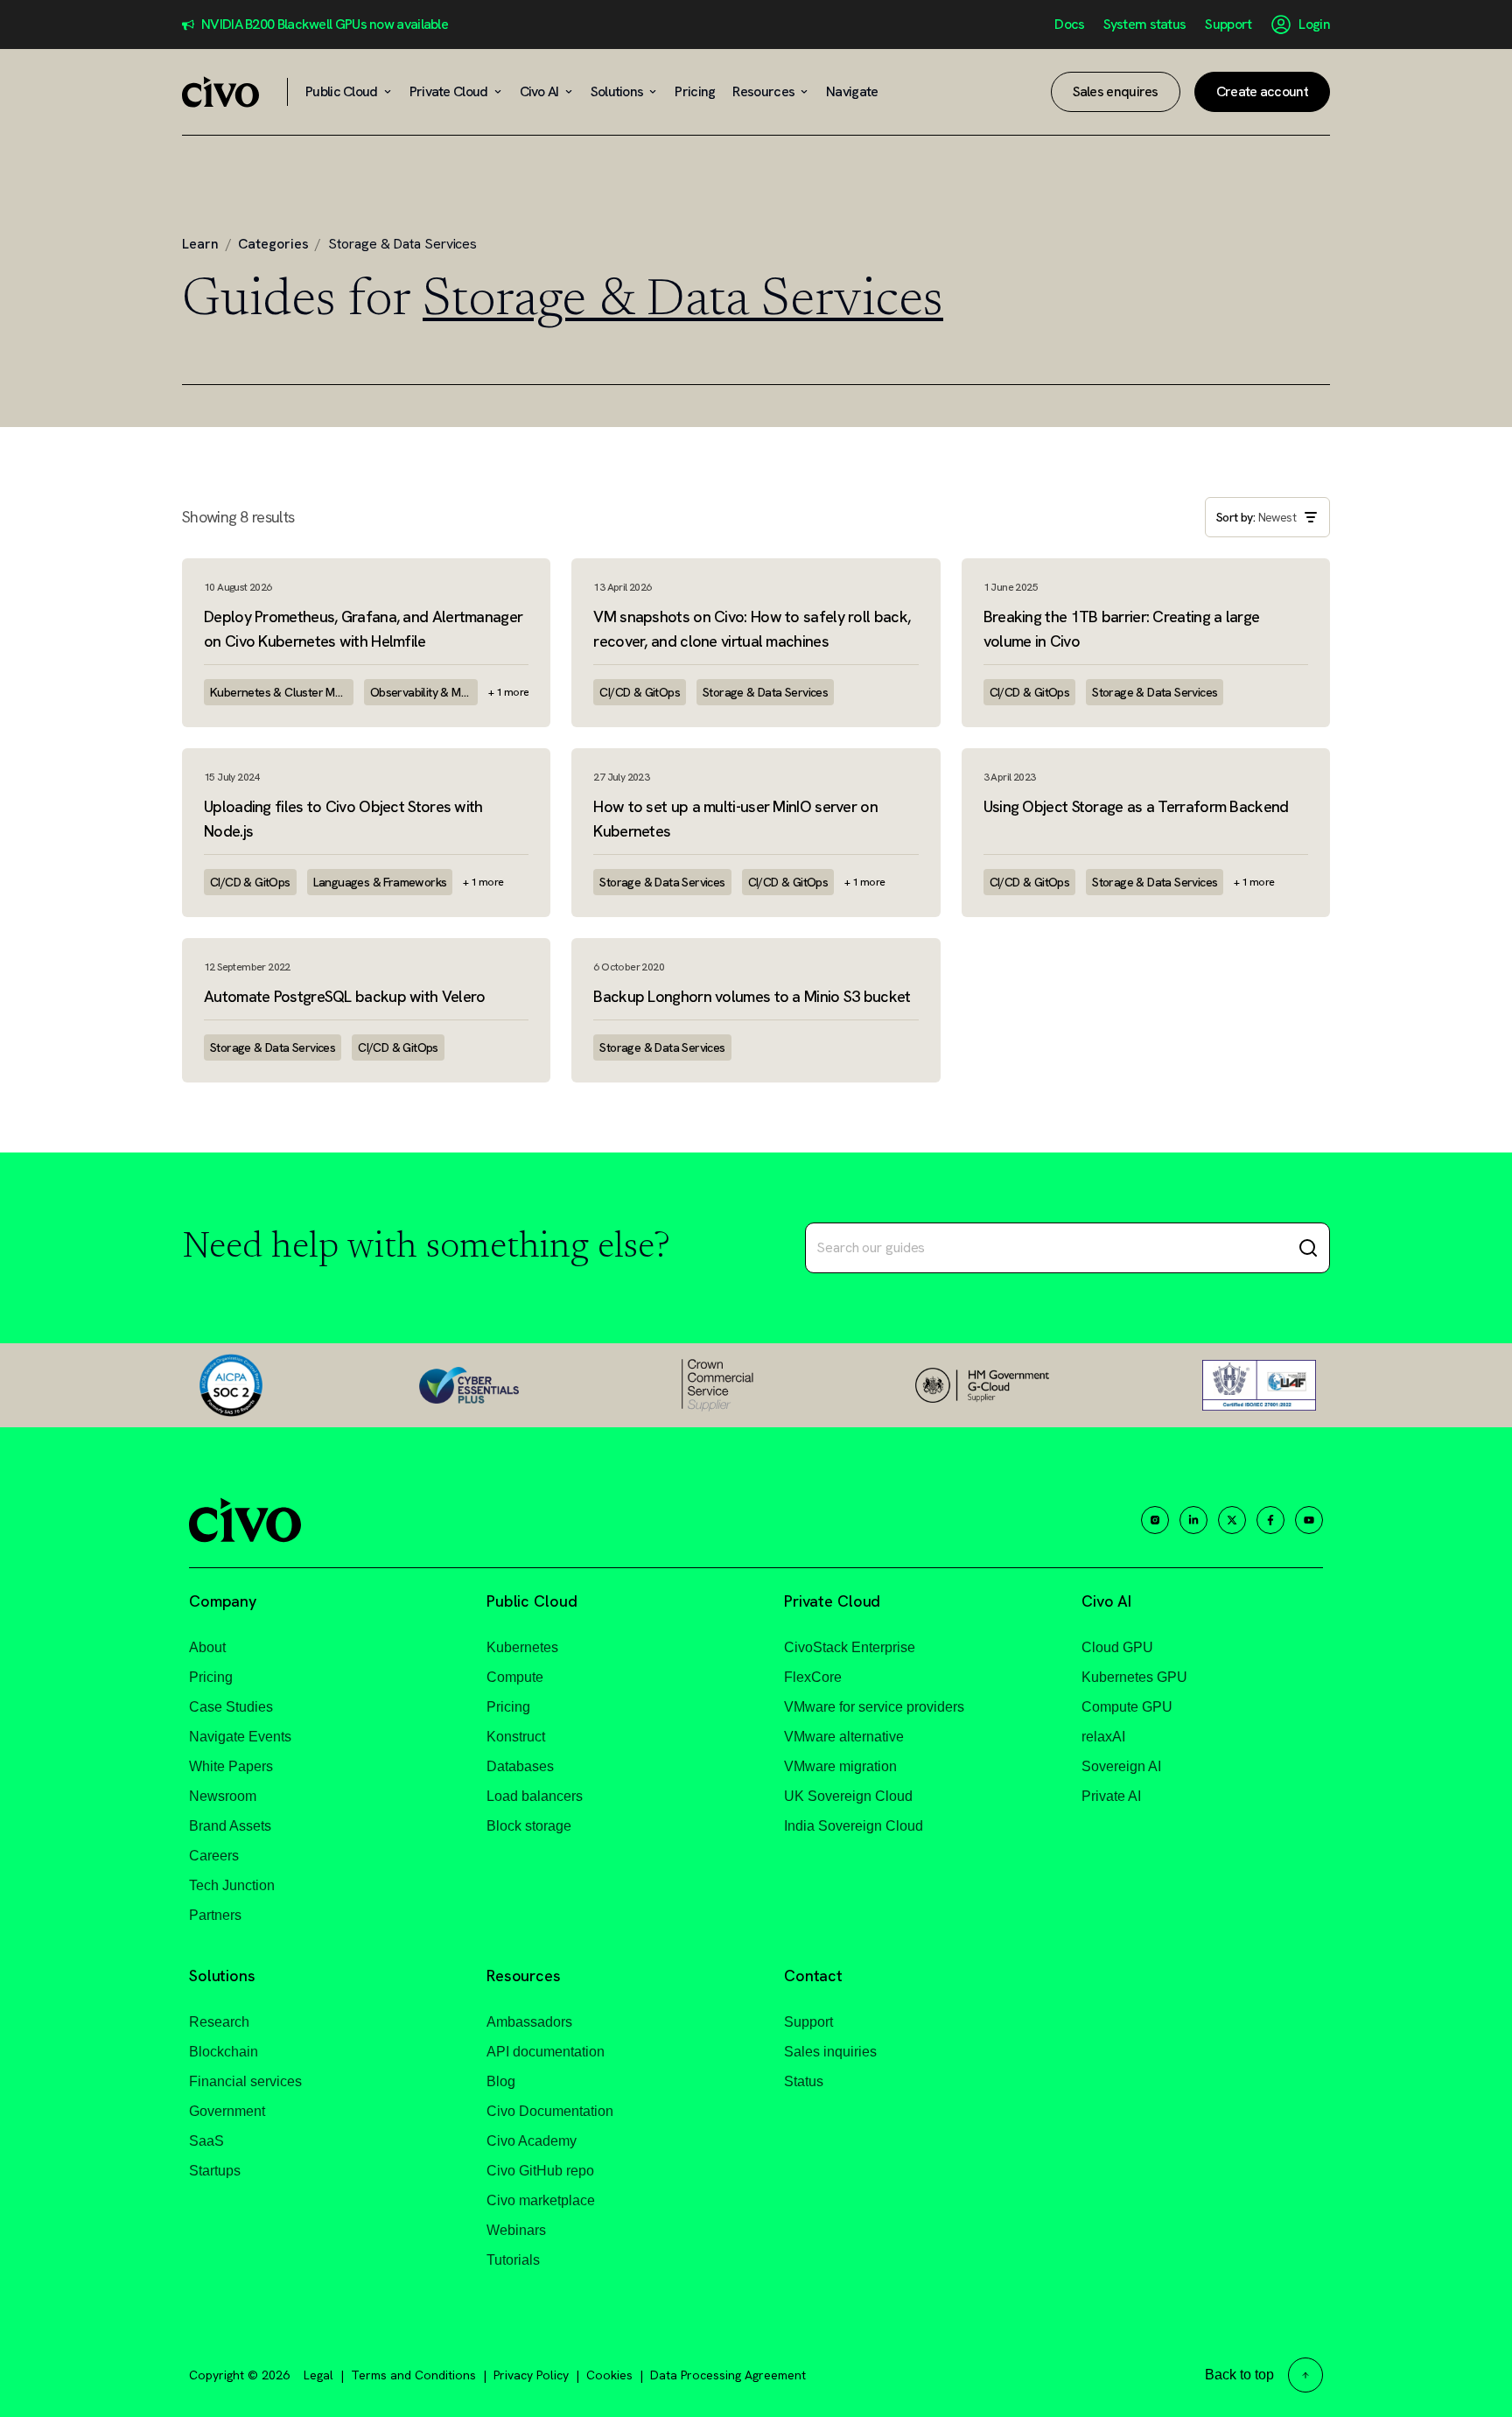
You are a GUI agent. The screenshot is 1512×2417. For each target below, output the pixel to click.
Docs (1069, 25)
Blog (501, 2081)
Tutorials (513, 2260)
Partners (215, 1915)
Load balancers (535, 1796)
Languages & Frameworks (380, 882)
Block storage (529, 1826)
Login (1314, 25)
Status (804, 2081)
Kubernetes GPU (1134, 1677)
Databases (520, 1766)
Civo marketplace (541, 2200)
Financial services (245, 2081)
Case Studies (231, 1707)
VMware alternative (844, 1737)
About (207, 1647)
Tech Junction (232, 1885)
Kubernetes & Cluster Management (282, 692)
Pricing (211, 1677)
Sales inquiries (830, 2052)
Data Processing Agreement (728, 2375)
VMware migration (840, 1766)
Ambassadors (529, 2022)
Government (227, 2111)
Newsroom (223, 1796)
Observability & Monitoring (424, 692)
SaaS (206, 2141)
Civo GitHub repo (540, 2171)
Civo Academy (532, 2141)
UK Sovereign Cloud (848, 1796)
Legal (318, 2375)
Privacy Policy (531, 2375)
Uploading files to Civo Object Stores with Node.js (343, 819)
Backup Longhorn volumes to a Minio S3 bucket (752, 996)
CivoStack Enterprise (850, 1647)
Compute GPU (1127, 1707)
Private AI (1111, 1796)
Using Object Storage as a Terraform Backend (1136, 806)
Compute (515, 1677)
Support (1228, 25)
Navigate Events (240, 1737)
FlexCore (813, 1677)
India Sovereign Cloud (854, 1826)
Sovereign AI (1121, 1766)
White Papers (231, 1766)
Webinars (516, 2230)
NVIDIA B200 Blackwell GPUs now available (325, 25)
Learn (200, 244)
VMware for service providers (874, 1707)
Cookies (609, 2375)
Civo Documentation (550, 2111)
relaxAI (1103, 1737)
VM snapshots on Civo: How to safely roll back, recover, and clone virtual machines (752, 629)
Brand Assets (230, 1826)
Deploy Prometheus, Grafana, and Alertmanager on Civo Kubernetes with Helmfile (363, 629)
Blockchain (224, 2052)
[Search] (1308, 1248)
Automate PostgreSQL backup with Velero (344, 996)
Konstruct (516, 1737)
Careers (214, 1856)
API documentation (546, 2052)
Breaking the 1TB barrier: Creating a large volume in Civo (1122, 629)
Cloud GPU (1117, 1647)
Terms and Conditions (413, 2375)
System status (1144, 25)
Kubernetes (522, 1647)
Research (219, 2022)
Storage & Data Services (765, 692)
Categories (273, 244)
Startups (215, 2171)
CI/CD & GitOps (640, 692)
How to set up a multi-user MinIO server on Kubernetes (735, 819)
